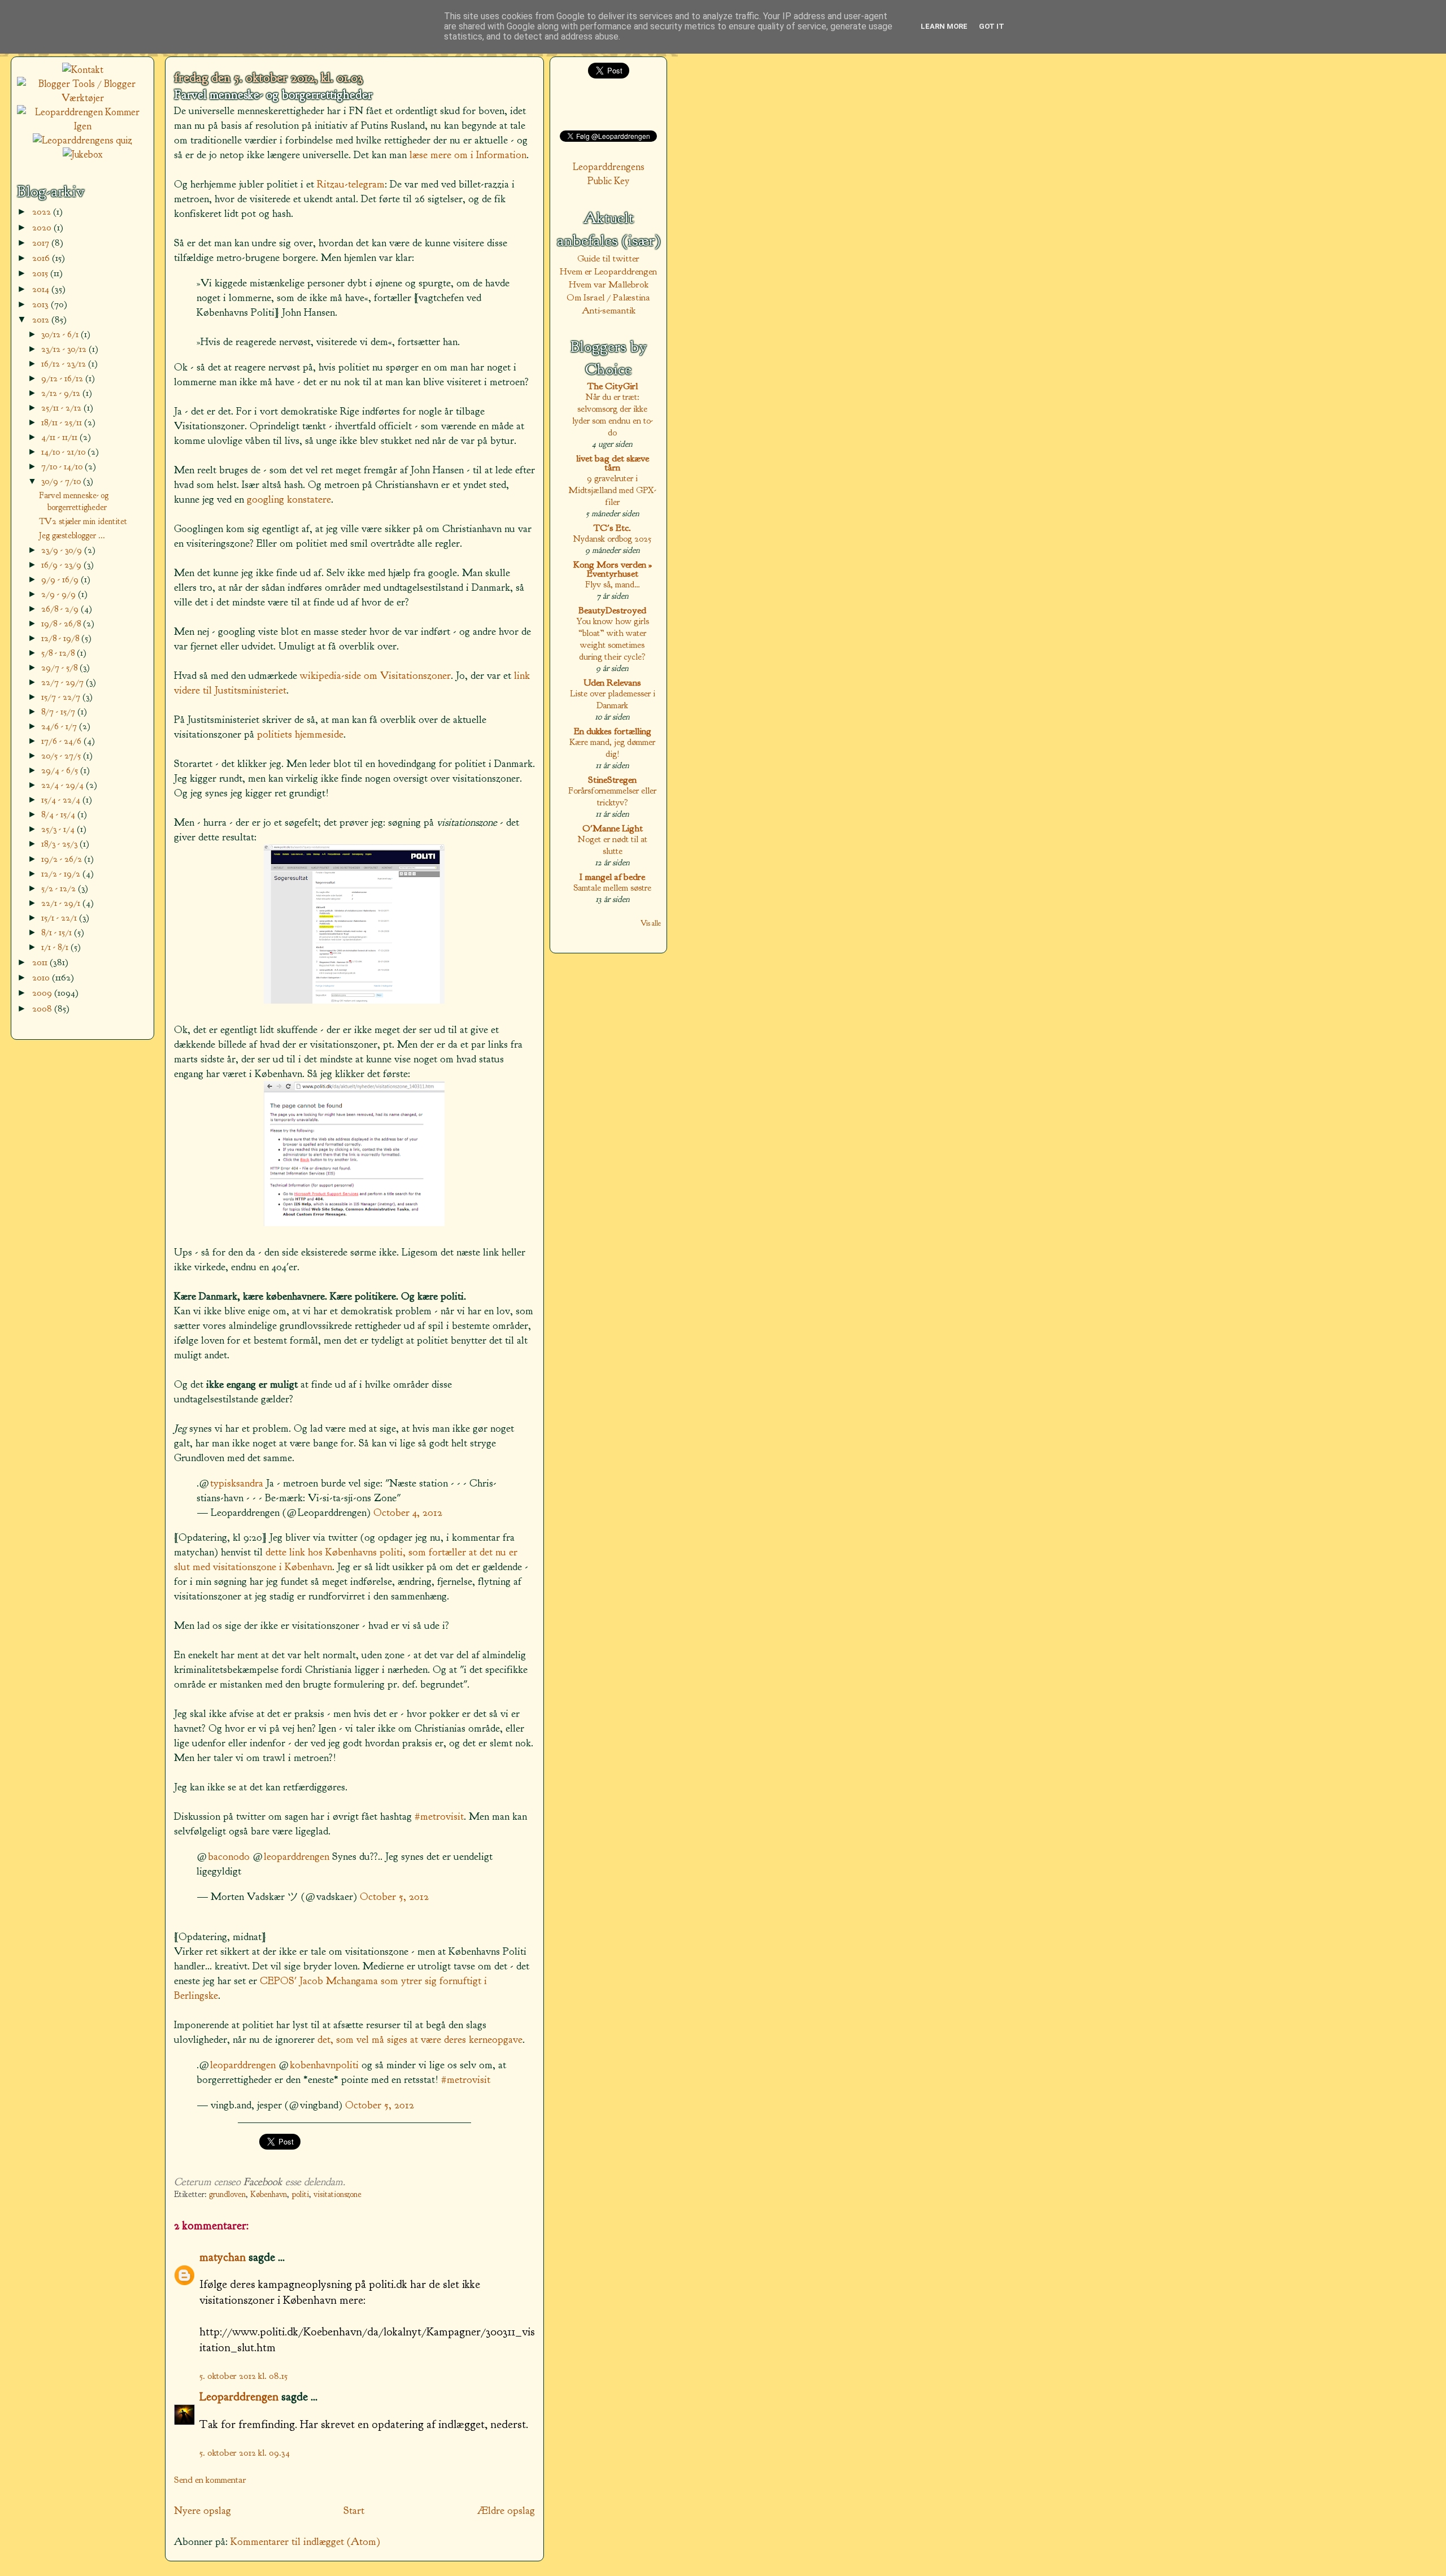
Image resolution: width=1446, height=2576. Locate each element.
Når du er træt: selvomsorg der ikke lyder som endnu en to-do (613, 415)
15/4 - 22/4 (62, 799)
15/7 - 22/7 (62, 697)
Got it (992, 26)
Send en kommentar (210, 2480)
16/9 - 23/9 (62, 565)
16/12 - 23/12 (65, 363)
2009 (43, 993)
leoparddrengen (297, 1856)
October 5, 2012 (394, 1897)
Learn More (944, 26)
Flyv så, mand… (613, 584)
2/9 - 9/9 (60, 594)
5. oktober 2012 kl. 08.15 (243, 2376)
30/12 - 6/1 (61, 334)
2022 (43, 212)
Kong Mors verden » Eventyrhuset (613, 569)
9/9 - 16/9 (61, 579)
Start (354, 2510)
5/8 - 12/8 (59, 653)
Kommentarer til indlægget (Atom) (305, 2542)
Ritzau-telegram (351, 184)
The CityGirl (613, 386)
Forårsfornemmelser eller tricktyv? (612, 796)
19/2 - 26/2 (63, 859)
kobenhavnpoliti (324, 2065)
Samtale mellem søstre (612, 888)
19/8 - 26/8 (62, 623)
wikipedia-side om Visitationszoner (375, 675)
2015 (41, 273)
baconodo (229, 1856)
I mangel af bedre (612, 877)
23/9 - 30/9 (63, 550)
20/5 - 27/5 (62, 755)
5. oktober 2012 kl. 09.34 (245, 2453)
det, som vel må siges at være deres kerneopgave (420, 2039)
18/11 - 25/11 (63, 422)
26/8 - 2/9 (61, 609)
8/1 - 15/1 (58, 932)
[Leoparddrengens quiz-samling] (82, 140)
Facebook (263, 2182)
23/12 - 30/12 (65, 349)
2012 (42, 319)
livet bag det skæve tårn (613, 463)
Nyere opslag (202, 2510)
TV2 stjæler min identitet (83, 521)
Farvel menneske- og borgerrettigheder (273, 95)
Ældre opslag (506, 2510)
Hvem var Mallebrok (609, 284)
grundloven (227, 2194)
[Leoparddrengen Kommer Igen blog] (82, 126)
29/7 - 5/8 (60, 667)
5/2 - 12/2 (60, 888)
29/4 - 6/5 (61, 770)
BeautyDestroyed (612, 610)
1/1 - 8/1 (56, 947)
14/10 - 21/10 (64, 452)
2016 (42, 258)
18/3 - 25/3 (60, 844)
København (269, 2194)
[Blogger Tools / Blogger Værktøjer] (82, 98)
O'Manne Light (613, 828)
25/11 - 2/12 (62, 407)
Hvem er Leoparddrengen (608, 271)
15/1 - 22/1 (60, 917)
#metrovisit (439, 1816)
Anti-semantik (609, 310)
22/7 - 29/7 (64, 682)
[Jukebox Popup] (83, 154)
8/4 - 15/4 (59, 814)
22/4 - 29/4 (64, 785)
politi (300, 2194)
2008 (43, 1008)
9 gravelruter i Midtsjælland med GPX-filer (612, 490)
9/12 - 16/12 (63, 378)
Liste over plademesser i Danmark (613, 699)
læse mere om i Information (468, 155)
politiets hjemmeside (300, 734)
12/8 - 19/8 (61, 638)
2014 (42, 289)
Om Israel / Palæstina (608, 297)
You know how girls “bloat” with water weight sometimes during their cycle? (613, 639)
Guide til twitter (608, 258)
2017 (42, 243)
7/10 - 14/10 (63, 466)
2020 (43, 227)
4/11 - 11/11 (60, 437)
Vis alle (651, 923)
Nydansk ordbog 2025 (612, 539)
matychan (223, 2257)
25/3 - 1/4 (59, 829)
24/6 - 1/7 (60, 726)
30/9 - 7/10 (62, 481)
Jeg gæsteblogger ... (72, 535)
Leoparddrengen (239, 2396)
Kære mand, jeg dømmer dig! (612, 748)
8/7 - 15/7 (59, 711)
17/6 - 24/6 (62, 741)
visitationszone (337, 2194)
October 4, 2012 (408, 1513)
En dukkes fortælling (613, 731)
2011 (41, 962)
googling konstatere (289, 499)
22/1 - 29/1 (62, 903)
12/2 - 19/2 (62, 873)
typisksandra (237, 1483)
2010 (42, 977)
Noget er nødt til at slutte (613, 845)
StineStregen (612, 780)
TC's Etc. (612, 528)
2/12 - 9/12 (62, 393)
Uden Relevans (612, 683)
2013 (42, 304)
